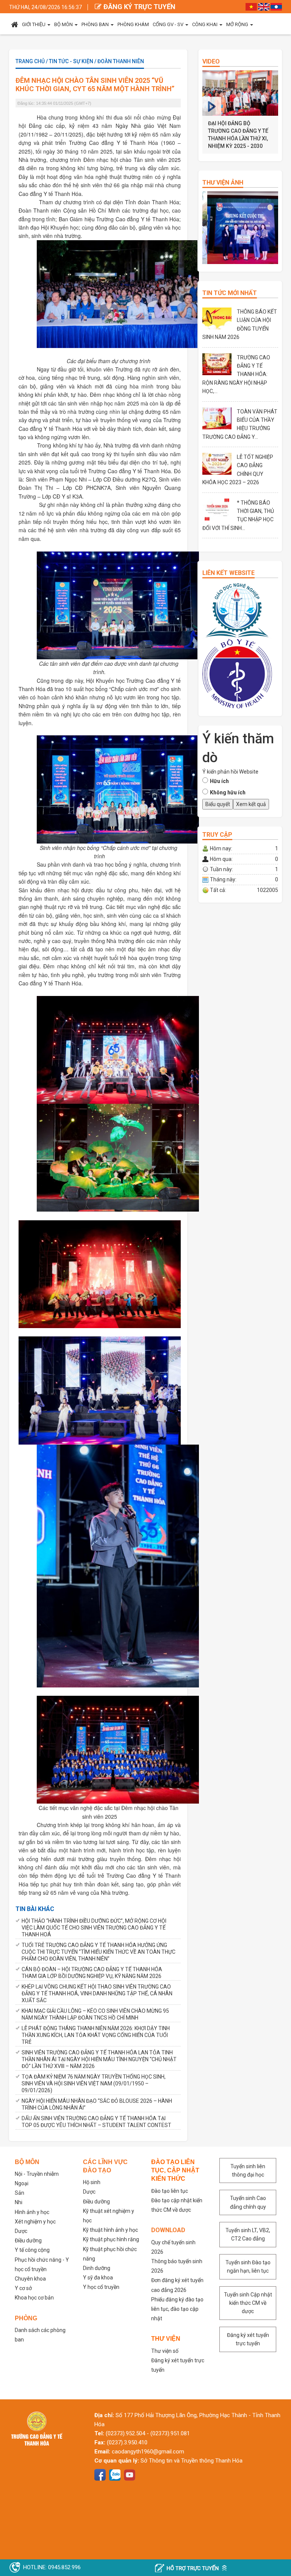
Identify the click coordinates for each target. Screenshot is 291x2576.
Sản (20, 2193)
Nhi (19, 2202)
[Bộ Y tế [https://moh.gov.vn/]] (237, 673)
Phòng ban (95, 24)
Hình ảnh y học (32, 2212)
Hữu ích (219, 781)
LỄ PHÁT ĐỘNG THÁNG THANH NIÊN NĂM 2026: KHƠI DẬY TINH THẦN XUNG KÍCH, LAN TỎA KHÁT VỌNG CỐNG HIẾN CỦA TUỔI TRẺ (96, 2035)
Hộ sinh (92, 2182)
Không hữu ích (228, 792)
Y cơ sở (23, 2288)
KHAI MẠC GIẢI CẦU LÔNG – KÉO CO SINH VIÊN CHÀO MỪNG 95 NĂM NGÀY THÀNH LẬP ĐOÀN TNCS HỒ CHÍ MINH (95, 2014)
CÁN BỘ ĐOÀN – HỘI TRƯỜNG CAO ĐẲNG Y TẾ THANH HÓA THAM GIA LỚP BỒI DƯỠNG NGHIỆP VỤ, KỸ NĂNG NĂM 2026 (92, 1973)
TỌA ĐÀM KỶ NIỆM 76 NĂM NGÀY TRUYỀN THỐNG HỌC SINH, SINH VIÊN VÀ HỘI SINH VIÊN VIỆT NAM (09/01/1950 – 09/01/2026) (94, 2083)
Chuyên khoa (30, 2279)
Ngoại (22, 2183)
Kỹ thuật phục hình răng (111, 2239)
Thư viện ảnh (223, 183)
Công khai (205, 24)
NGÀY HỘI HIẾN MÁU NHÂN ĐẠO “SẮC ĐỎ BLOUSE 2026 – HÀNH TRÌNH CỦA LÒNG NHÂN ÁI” (97, 2104)
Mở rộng (237, 24)
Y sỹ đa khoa (98, 2278)
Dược (21, 2231)
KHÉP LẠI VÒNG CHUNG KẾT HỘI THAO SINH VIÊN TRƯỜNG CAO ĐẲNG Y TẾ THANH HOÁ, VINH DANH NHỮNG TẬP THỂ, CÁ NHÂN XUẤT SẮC (97, 1993)
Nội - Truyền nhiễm (37, 2174)
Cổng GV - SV (168, 24)
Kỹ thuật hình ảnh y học (110, 2230)
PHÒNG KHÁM (133, 24)
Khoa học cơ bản (34, 2298)
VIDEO (211, 61)
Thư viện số (165, 2351)
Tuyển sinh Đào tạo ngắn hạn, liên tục (248, 2267)
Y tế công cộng (32, 2250)
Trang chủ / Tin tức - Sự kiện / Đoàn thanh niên (80, 61)
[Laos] (276, 6)
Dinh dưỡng (97, 2268)
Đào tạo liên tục (170, 2191)
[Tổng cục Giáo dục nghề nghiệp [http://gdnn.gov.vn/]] (237, 610)
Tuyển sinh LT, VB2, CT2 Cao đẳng (248, 2234)
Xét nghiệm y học (35, 2222)
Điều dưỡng (28, 2240)
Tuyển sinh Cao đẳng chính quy (248, 2202)
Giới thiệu (34, 24)
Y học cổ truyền (101, 2287)
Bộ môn (63, 24)
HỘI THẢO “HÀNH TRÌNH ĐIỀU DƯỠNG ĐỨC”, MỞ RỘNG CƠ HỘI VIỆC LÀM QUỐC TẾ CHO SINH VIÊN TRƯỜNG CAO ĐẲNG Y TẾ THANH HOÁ (94, 1928)
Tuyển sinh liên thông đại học (248, 2170)
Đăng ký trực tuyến (139, 7)
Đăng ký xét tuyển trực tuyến (248, 2339)
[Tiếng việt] (251, 6)
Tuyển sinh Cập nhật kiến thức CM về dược (248, 2303)
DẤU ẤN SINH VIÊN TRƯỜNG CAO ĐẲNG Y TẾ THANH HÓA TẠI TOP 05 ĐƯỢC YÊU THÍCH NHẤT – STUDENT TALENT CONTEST (96, 2122)
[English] (264, 6)
